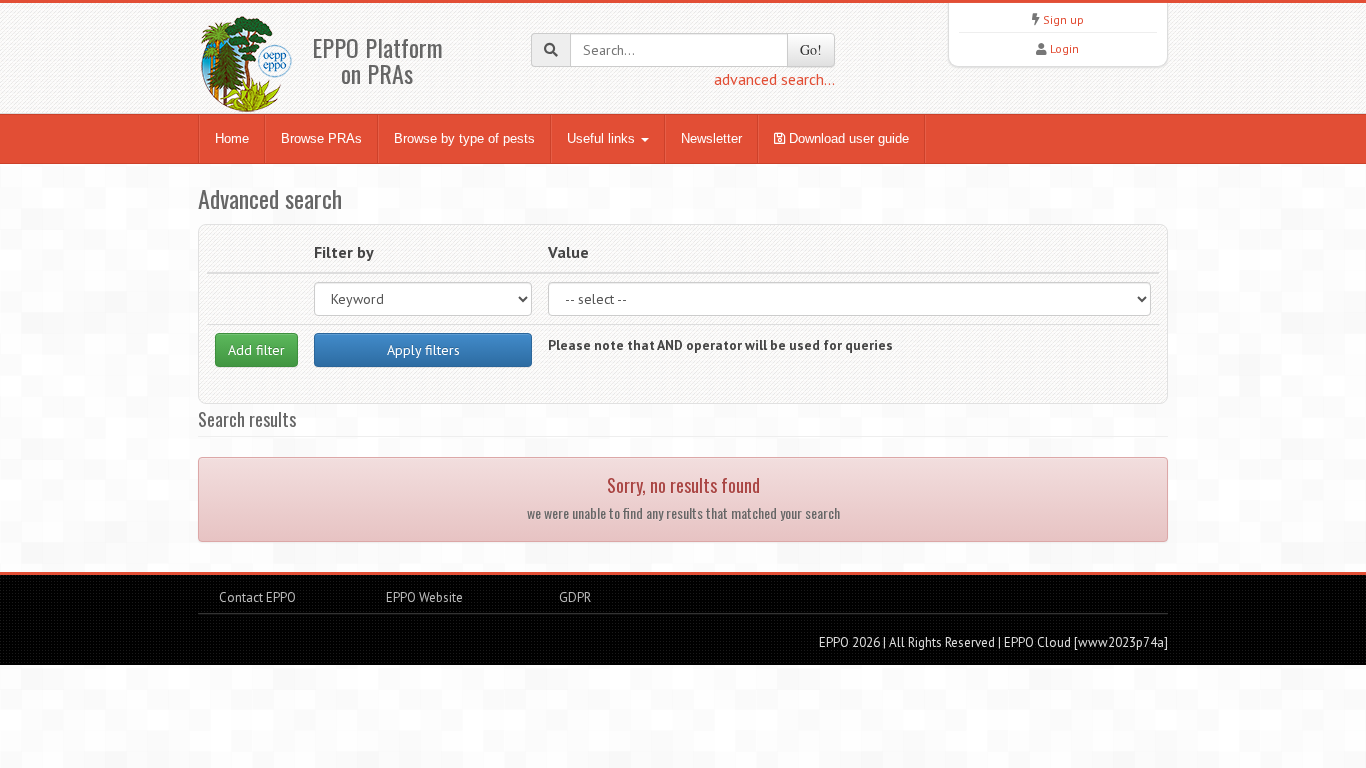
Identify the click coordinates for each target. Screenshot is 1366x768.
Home (232, 138)
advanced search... (774, 79)
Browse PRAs (321, 138)
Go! (811, 49)
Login (1064, 48)
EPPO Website (424, 597)
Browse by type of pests (464, 138)
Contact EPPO (257, 597)
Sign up (1063, 19)
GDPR (573, 597)
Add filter (256, 350)
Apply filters (423, 350)
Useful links (603, 138)
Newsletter (711, 138)
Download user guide (847, 138)
